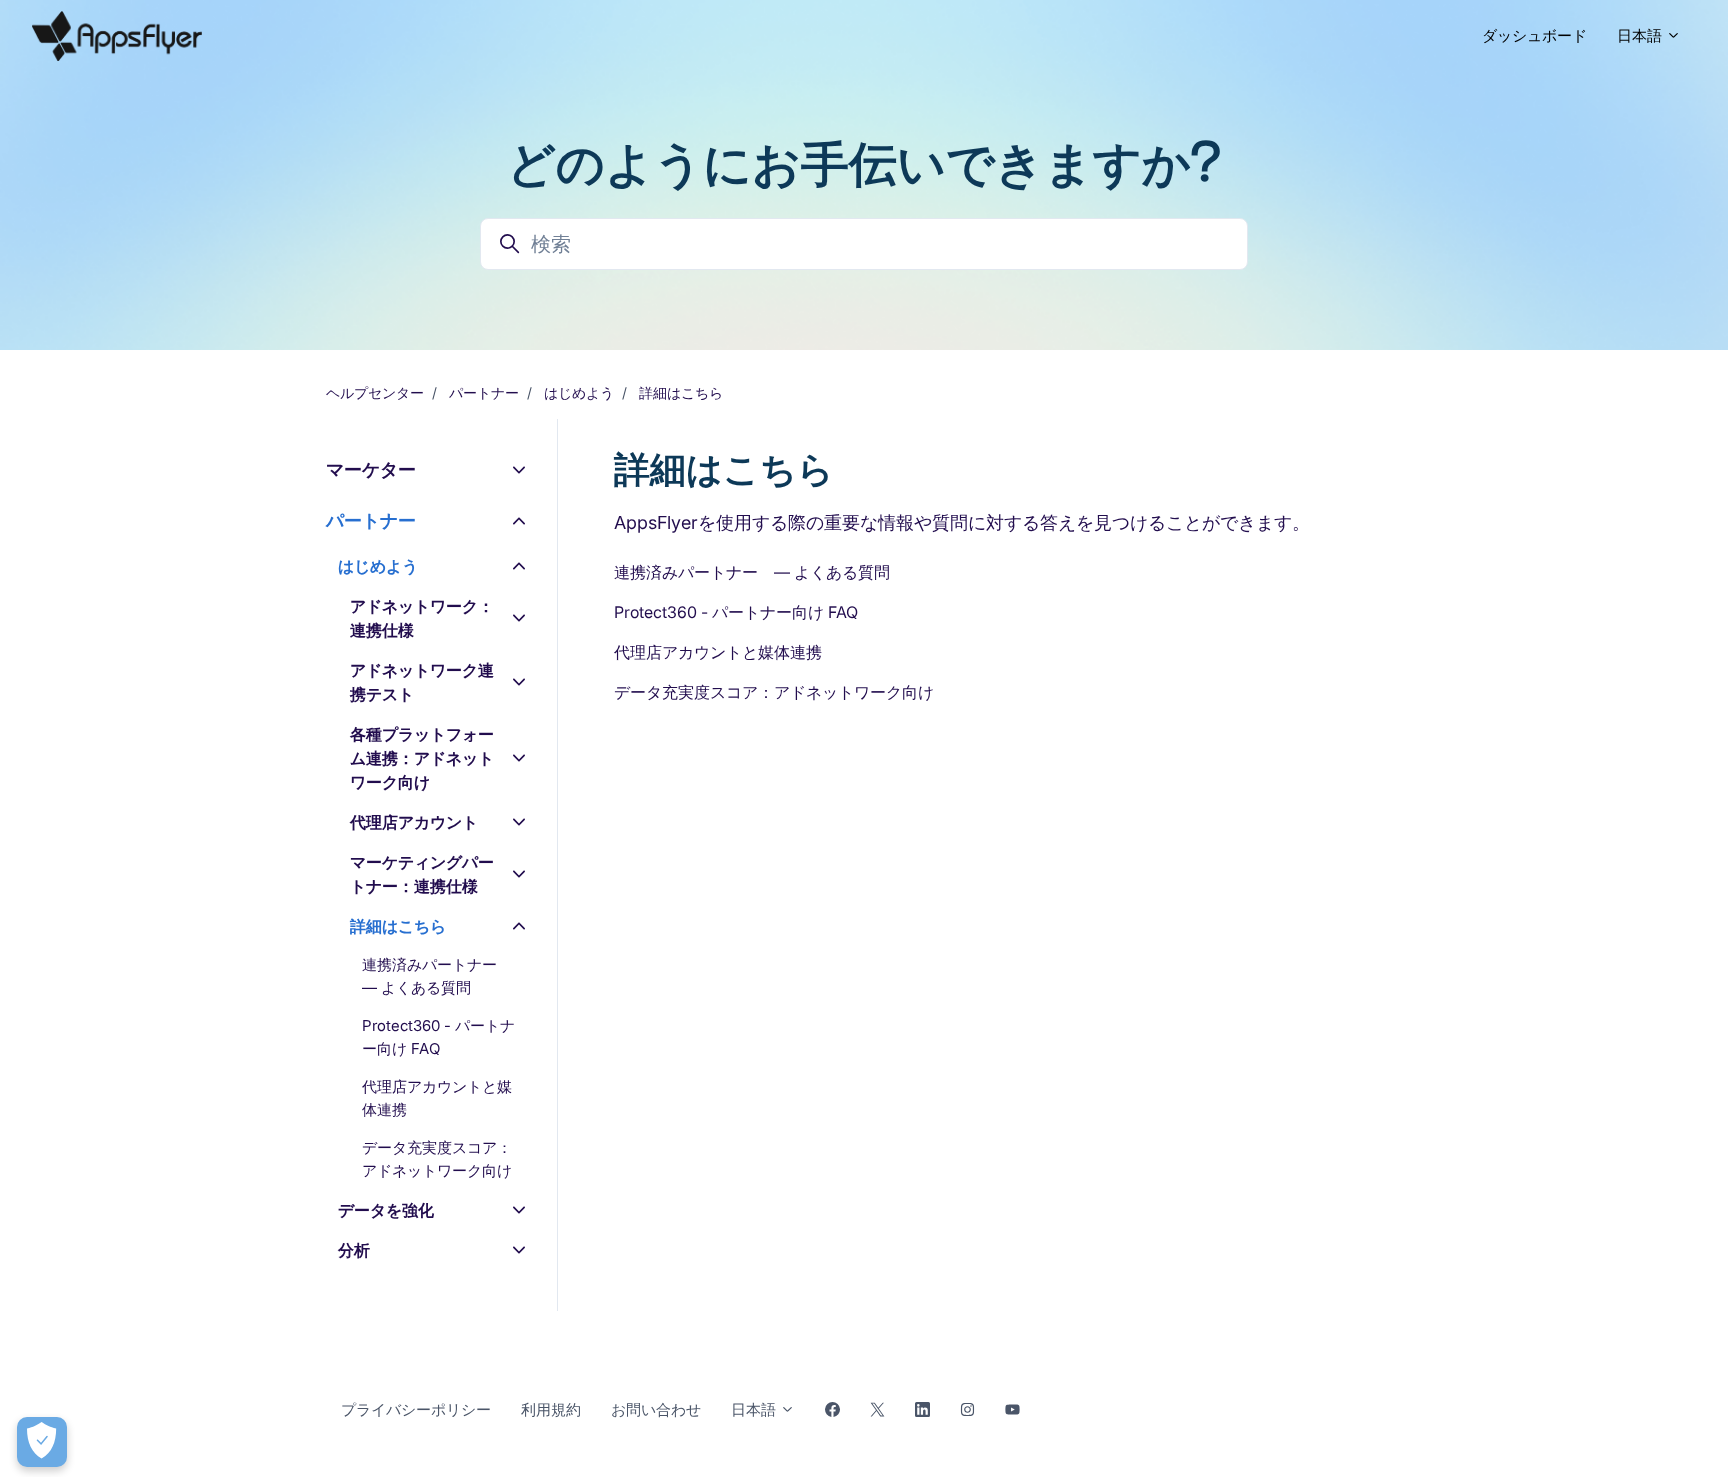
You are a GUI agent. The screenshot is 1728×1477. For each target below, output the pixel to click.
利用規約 (551, 1409)
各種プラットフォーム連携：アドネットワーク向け (422, 758)
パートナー (484, 392)
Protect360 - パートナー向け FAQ (736, 612)
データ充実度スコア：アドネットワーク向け (774, 692)
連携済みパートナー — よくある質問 (752, 572)
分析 (354, 1250)
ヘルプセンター (375, 392)
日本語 (1641, 35)
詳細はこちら (681, 392)
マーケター (371, 469)
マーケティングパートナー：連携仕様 (422, 874)
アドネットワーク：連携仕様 (422, 618)
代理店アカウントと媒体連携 (718, 652)
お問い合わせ (656, 1409)
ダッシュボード (1534, 35)
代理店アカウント (414, 822)
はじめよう (579, 392)
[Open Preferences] (42, 1442)
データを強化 (386, 1210)
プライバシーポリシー (416, 1409)
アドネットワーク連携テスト (422, 682)
